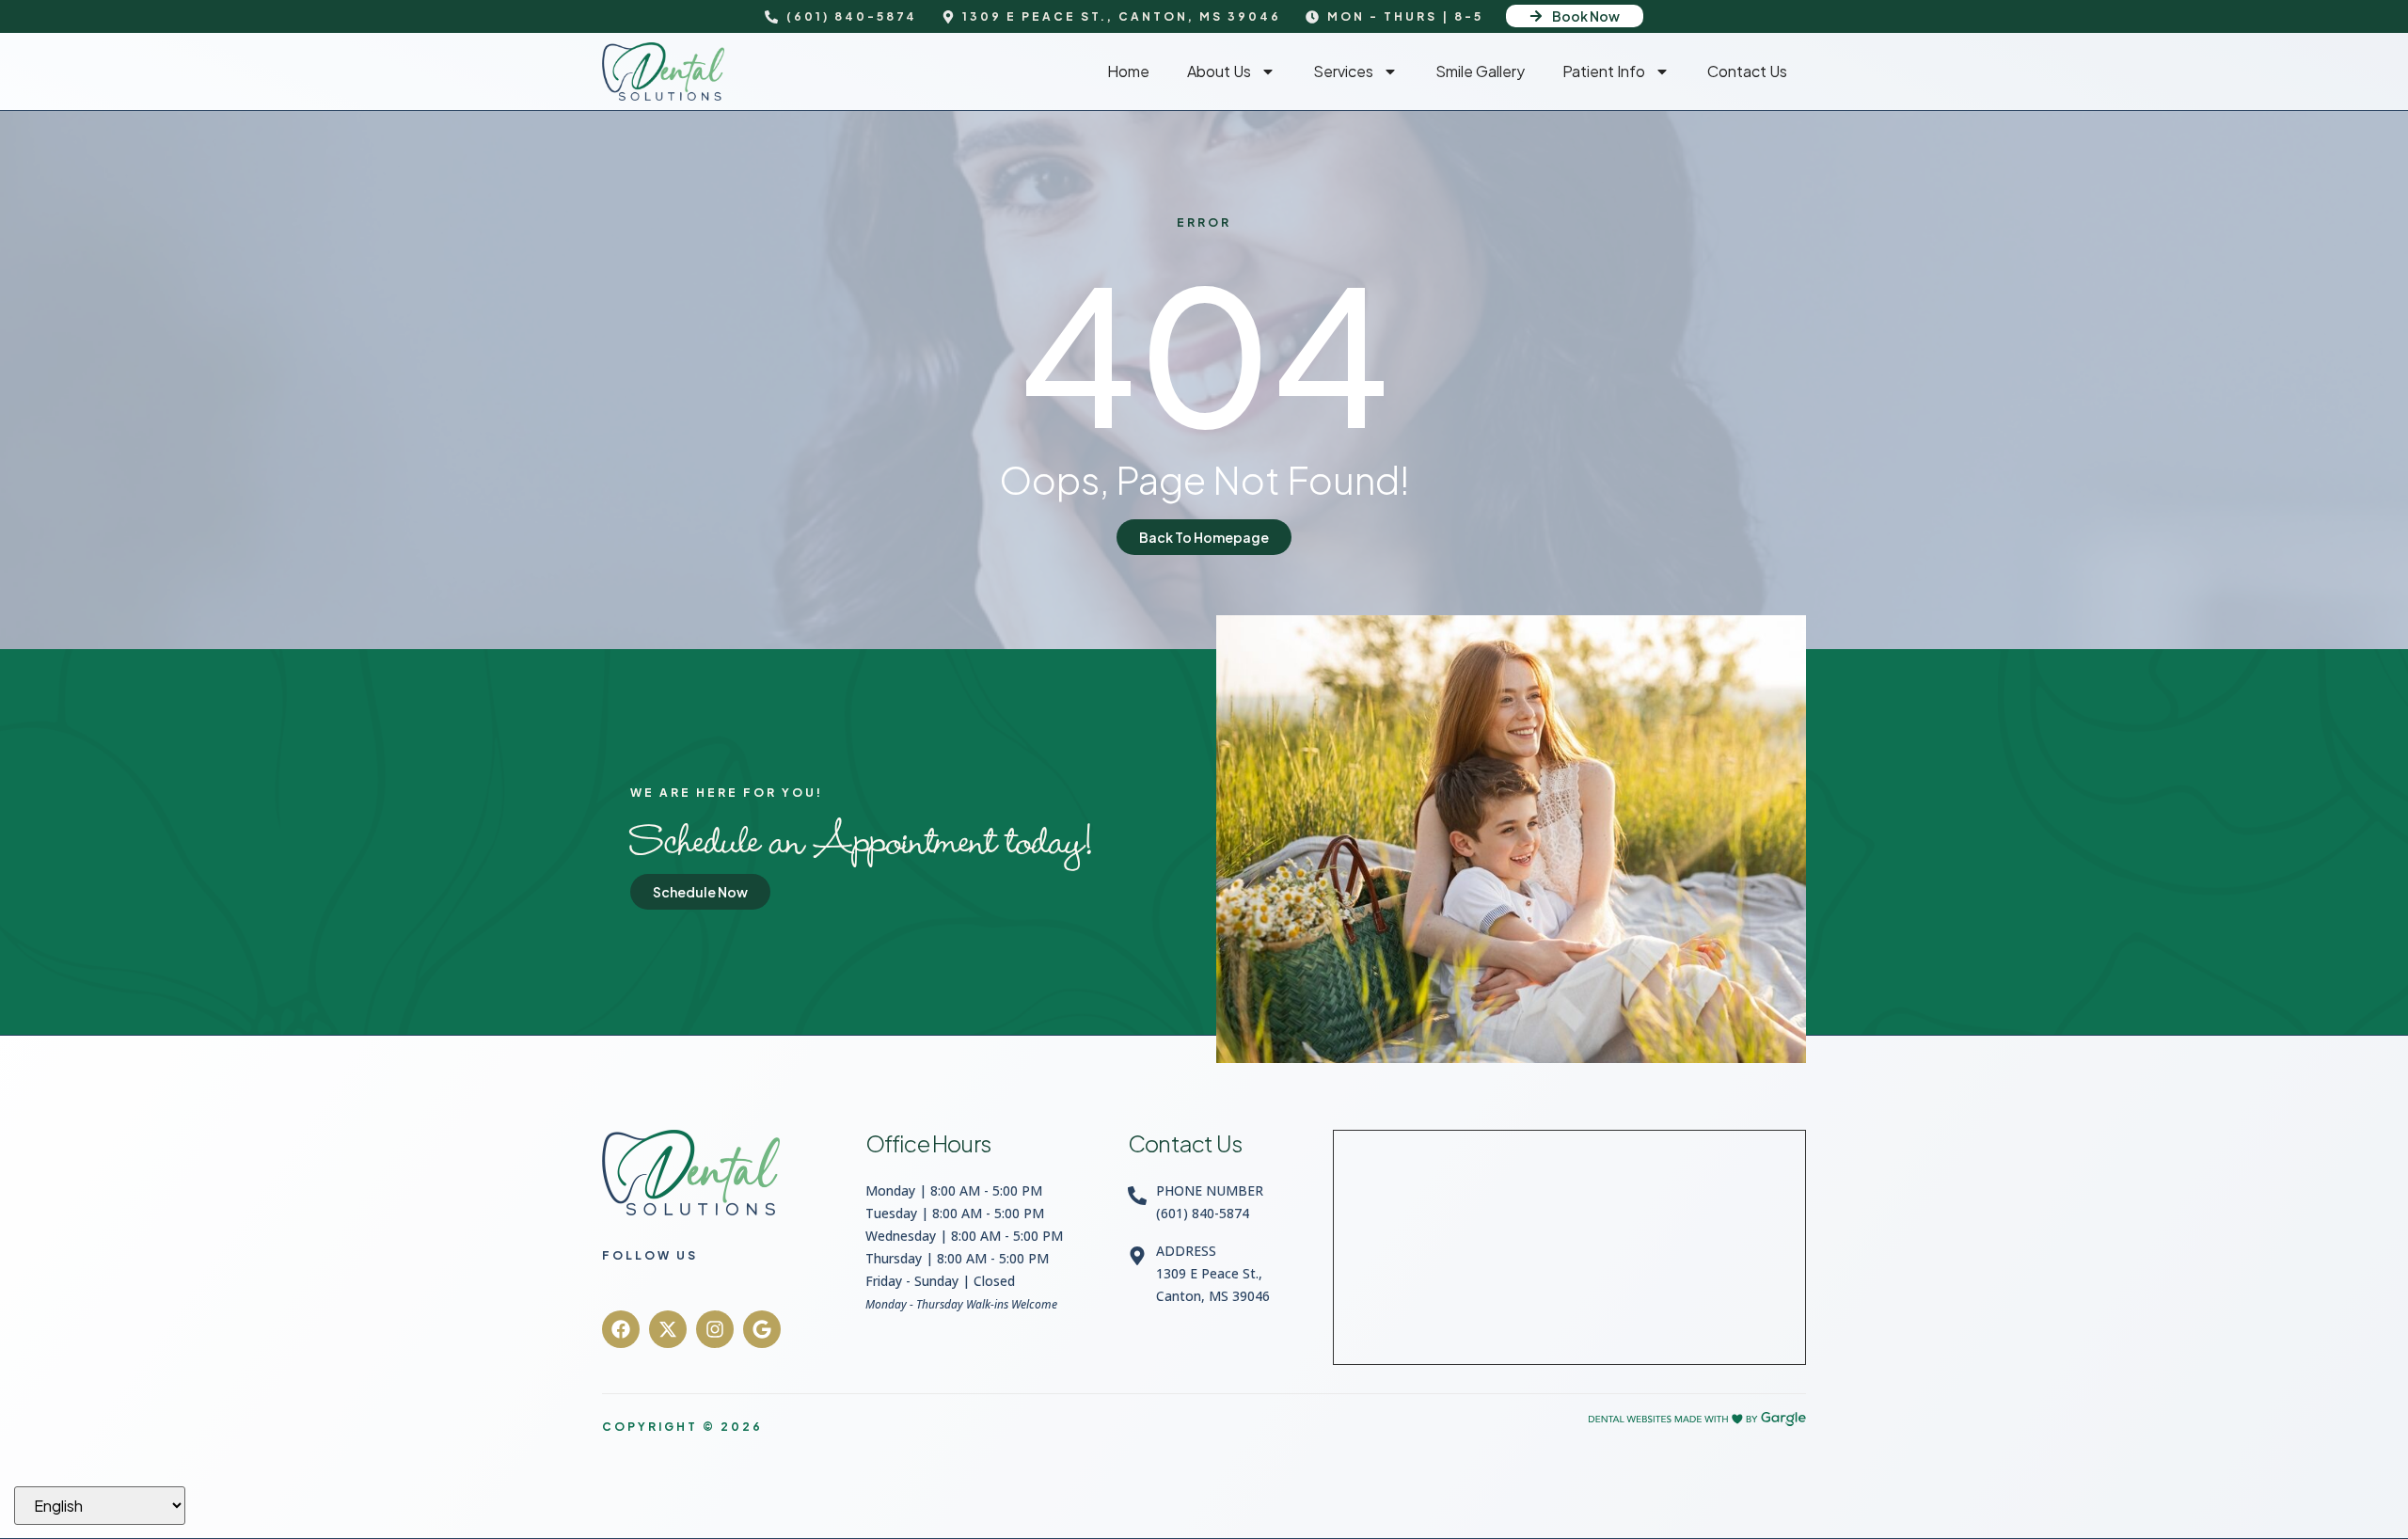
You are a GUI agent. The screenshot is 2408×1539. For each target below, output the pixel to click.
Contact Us (1747, 71)
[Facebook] (621, 1329)
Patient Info (1604, 71)
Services (1343, 71)
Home (1128, 71)
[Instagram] (715, 1329)
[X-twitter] (668, 1329)
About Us (1219, 71)
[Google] (762, 1329)
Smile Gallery (1480, 71)
